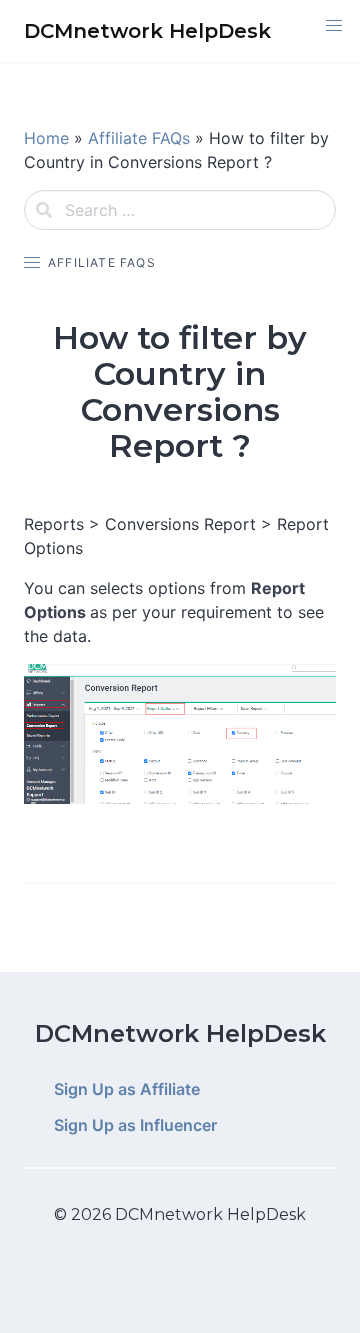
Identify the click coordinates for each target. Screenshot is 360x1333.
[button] (334, 26)
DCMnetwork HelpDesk (180, 1033)
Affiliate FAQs (139, 138)
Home (46, 138)
